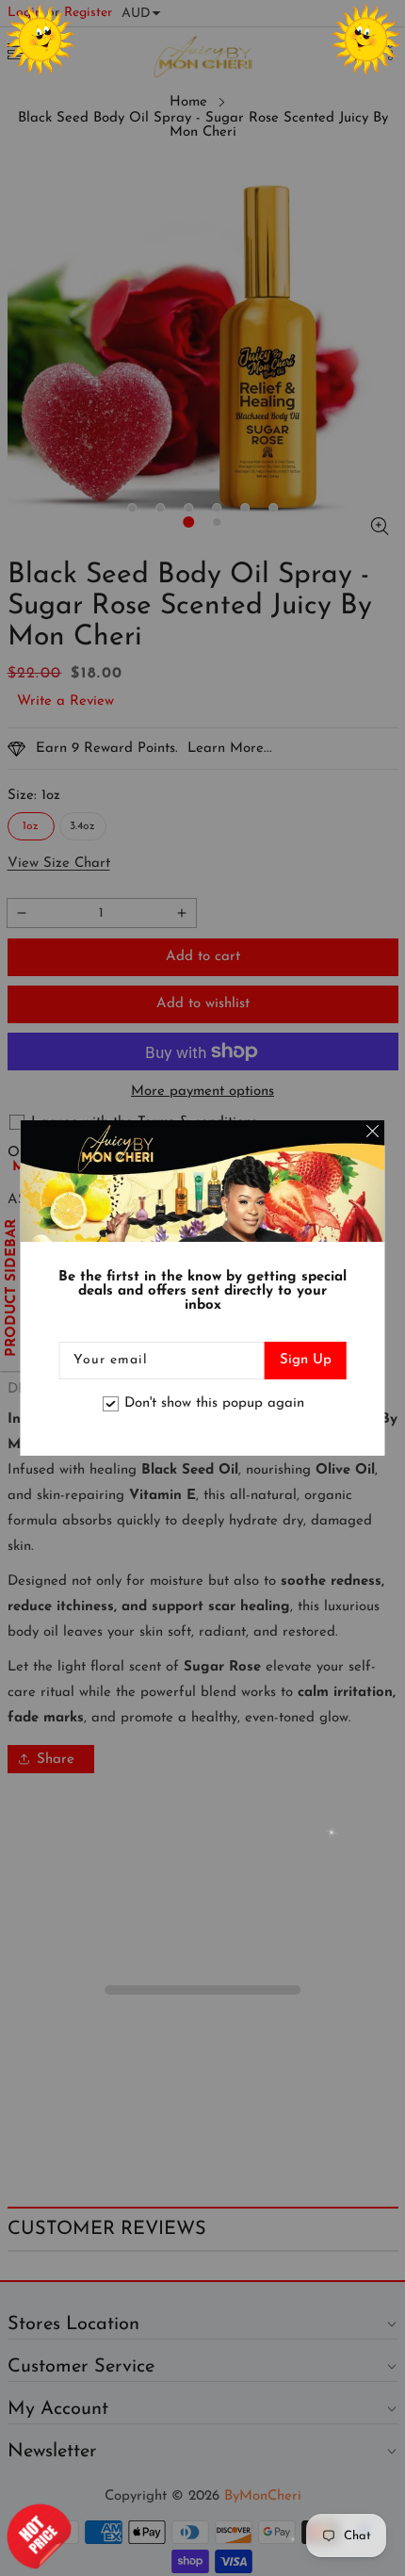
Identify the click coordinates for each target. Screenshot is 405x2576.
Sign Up (306, 1360)
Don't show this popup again (214, 1403)
